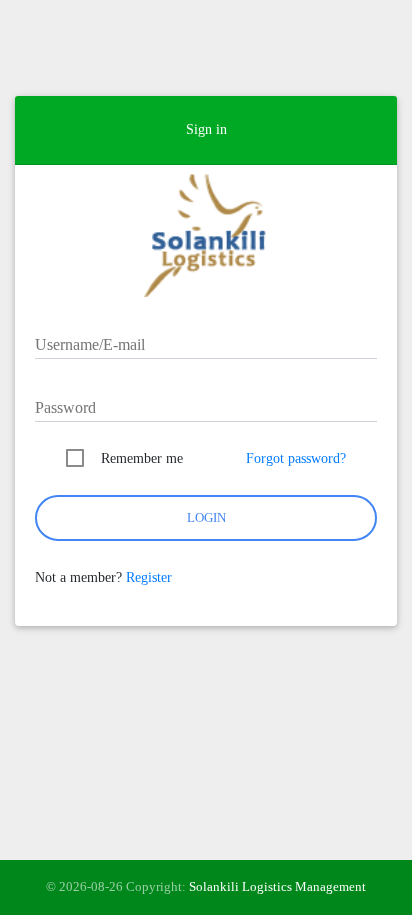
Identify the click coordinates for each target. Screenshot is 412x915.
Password (65, 407)
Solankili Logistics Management (277, 887)
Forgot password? (296, 458)
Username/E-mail (90, 344)
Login (206, 517)
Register (149, 577)
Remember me (142, 458)
